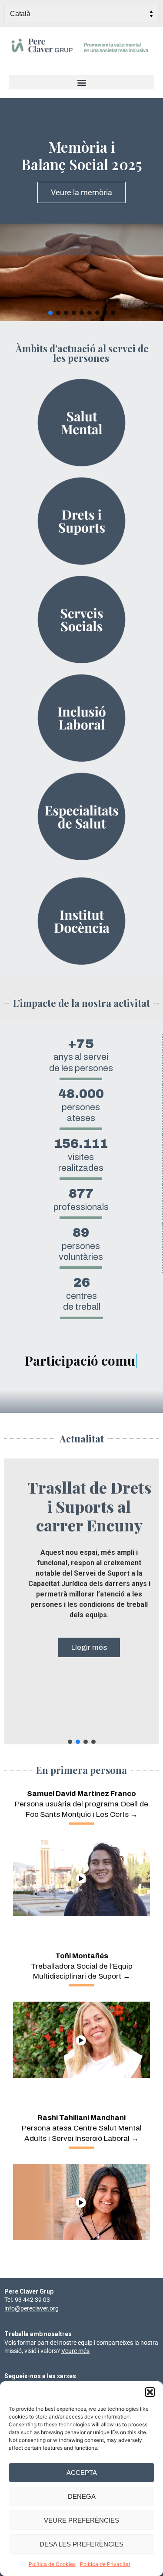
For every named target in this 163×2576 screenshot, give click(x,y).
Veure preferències (81, 2520)
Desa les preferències (81, 2544)
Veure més (75, 2351)
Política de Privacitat (105, 2564)
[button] (150, 2392)
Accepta (82, 2473)
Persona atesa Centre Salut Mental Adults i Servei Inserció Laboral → (82, 2128)
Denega (82, 2496)
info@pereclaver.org (32, 2308)
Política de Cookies (52, 2564)
